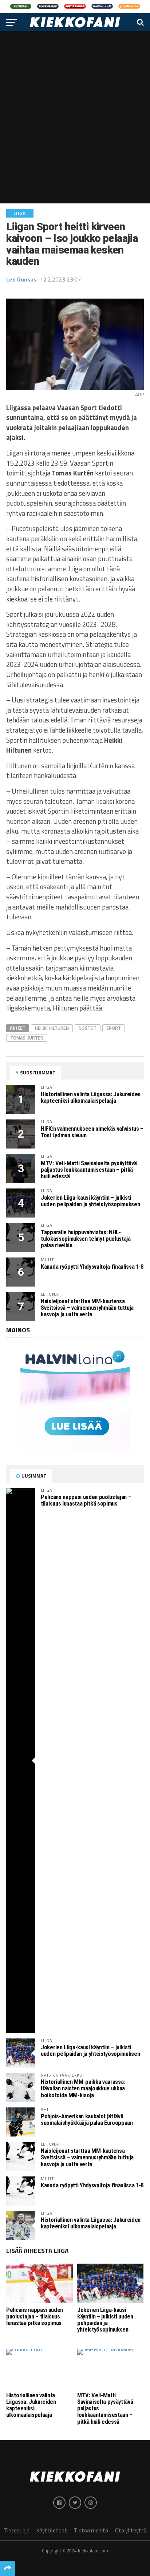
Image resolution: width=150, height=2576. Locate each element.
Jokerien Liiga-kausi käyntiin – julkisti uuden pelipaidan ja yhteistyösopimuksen (90, 1201)
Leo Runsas (21, 279)
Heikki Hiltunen (52, 1028)
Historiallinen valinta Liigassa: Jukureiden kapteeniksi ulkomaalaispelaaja (91, 1097)
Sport (114, 1028)
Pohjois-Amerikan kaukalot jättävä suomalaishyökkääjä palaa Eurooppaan (87, 2120)
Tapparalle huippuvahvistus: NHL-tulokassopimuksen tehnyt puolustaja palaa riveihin (86, 1239)
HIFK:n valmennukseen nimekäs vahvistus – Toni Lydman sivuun (92, 1132)
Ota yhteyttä (131, 2530)
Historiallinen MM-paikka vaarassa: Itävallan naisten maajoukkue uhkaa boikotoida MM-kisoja (83, 2088)
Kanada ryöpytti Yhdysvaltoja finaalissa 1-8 (92, 1267)
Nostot (88, 1028)
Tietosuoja (17, 2530)
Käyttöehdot (52, 2530)
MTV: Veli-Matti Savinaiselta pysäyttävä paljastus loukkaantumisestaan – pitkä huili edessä (89, 1170)
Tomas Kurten (27, 1038)
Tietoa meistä (91, 2530)
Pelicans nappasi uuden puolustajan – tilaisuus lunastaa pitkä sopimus (86, 1500)
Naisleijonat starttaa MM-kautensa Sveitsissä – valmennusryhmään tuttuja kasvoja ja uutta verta (87, 1308)
